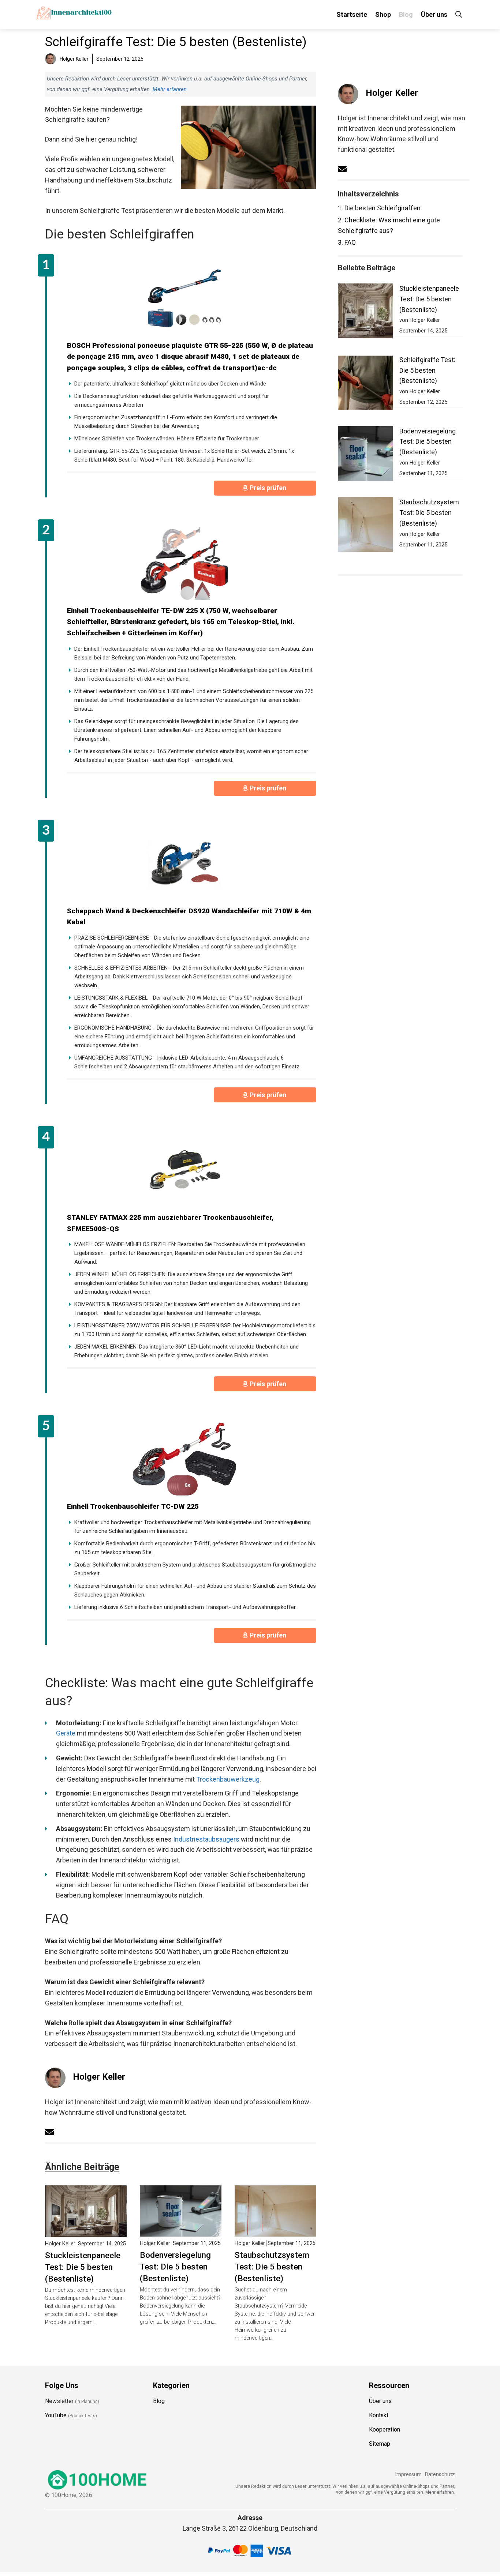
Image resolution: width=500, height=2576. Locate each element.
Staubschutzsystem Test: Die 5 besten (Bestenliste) (272, 2267)
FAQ (347, 242)
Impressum (408, 2475)
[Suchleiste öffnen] (459, 14)
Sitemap (380, 2444)
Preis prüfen (269, 488)
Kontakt (379, 2415)
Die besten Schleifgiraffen (379, 208)
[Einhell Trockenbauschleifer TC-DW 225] (184, 1459)
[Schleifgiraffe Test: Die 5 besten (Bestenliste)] (365, 384)
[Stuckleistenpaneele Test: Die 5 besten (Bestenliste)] (86, 2231)
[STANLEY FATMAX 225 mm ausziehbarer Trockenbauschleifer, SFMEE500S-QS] (184, 1170)
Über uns (434, 14)
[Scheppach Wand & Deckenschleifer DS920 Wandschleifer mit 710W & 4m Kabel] (184, 864)
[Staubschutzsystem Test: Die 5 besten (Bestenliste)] (275, 2231)
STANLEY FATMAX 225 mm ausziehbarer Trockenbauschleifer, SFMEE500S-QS (170, 1223)
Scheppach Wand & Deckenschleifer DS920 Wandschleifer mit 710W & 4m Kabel (189, 917)
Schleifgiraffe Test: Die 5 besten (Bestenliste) (427, 370)
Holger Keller (99, 2077)
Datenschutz (440, 2475)
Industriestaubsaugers (206, 1839)
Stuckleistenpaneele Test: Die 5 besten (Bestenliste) (83, 2267)
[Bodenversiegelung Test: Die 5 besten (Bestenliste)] (181, 2231)
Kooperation (385, 2430)
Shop (383, 14)
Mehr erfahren (170, 89)
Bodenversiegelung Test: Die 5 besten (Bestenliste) (175, 2267)
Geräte (66, 1733)
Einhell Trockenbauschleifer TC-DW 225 (133, 1506)
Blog (406, 14)
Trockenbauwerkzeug (228, 1779)
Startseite (352, 14)
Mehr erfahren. (440, 2492)
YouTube (56, 2415)
